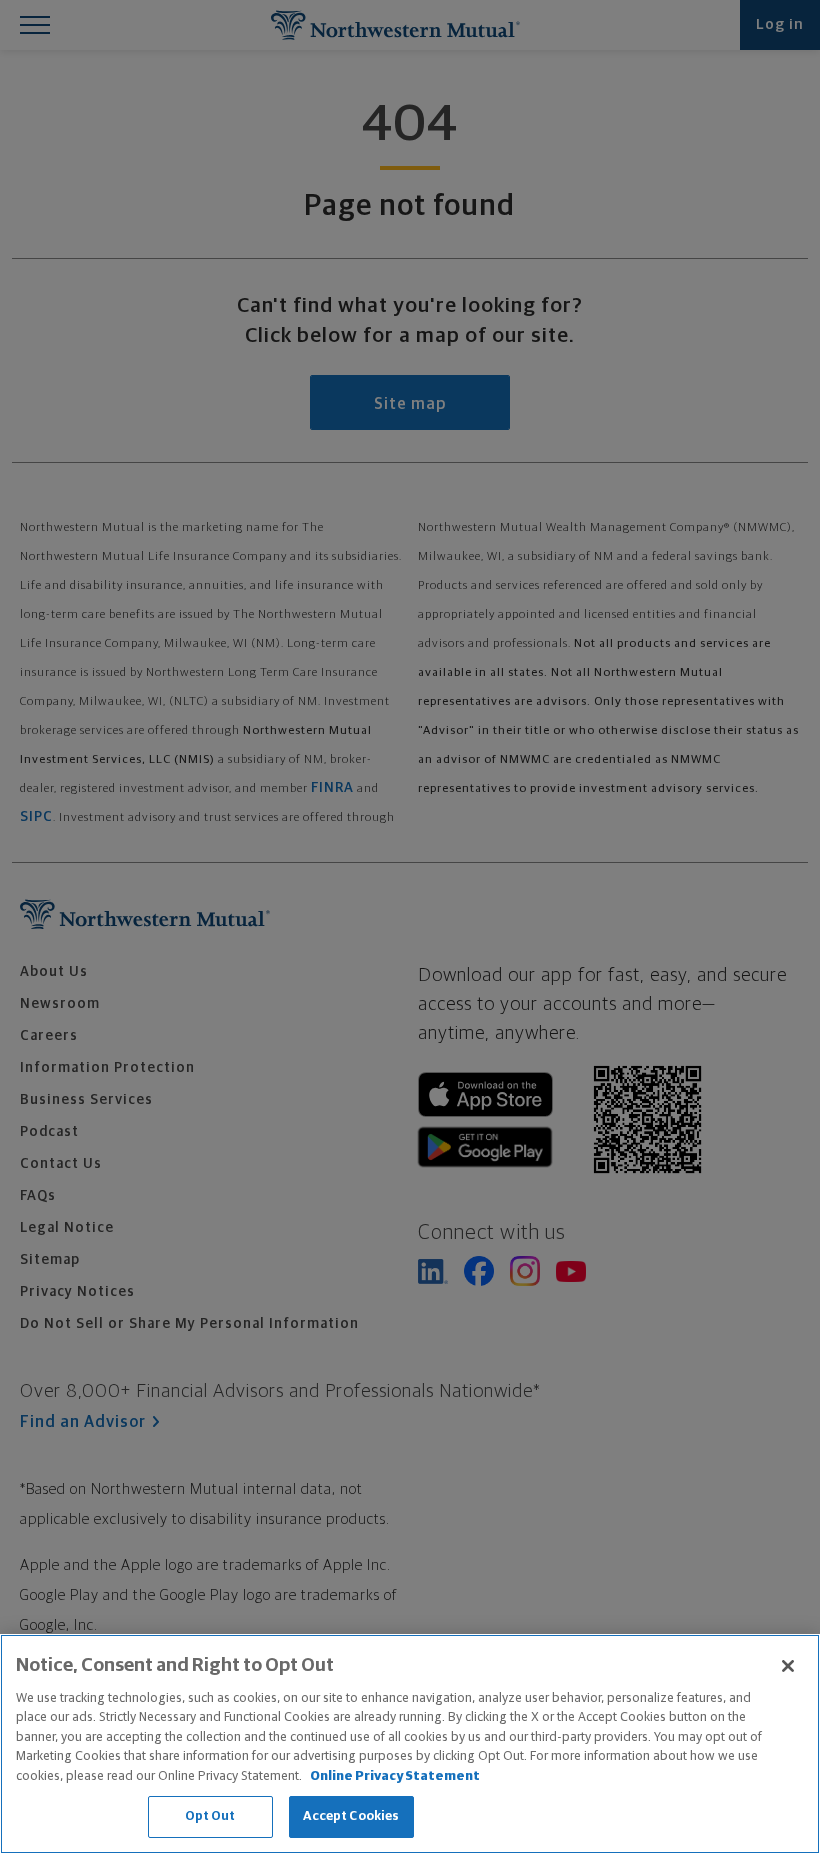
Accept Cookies (351, 1816)
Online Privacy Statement (395, 1776)
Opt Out (210, 1816)
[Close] (788, 1666)
